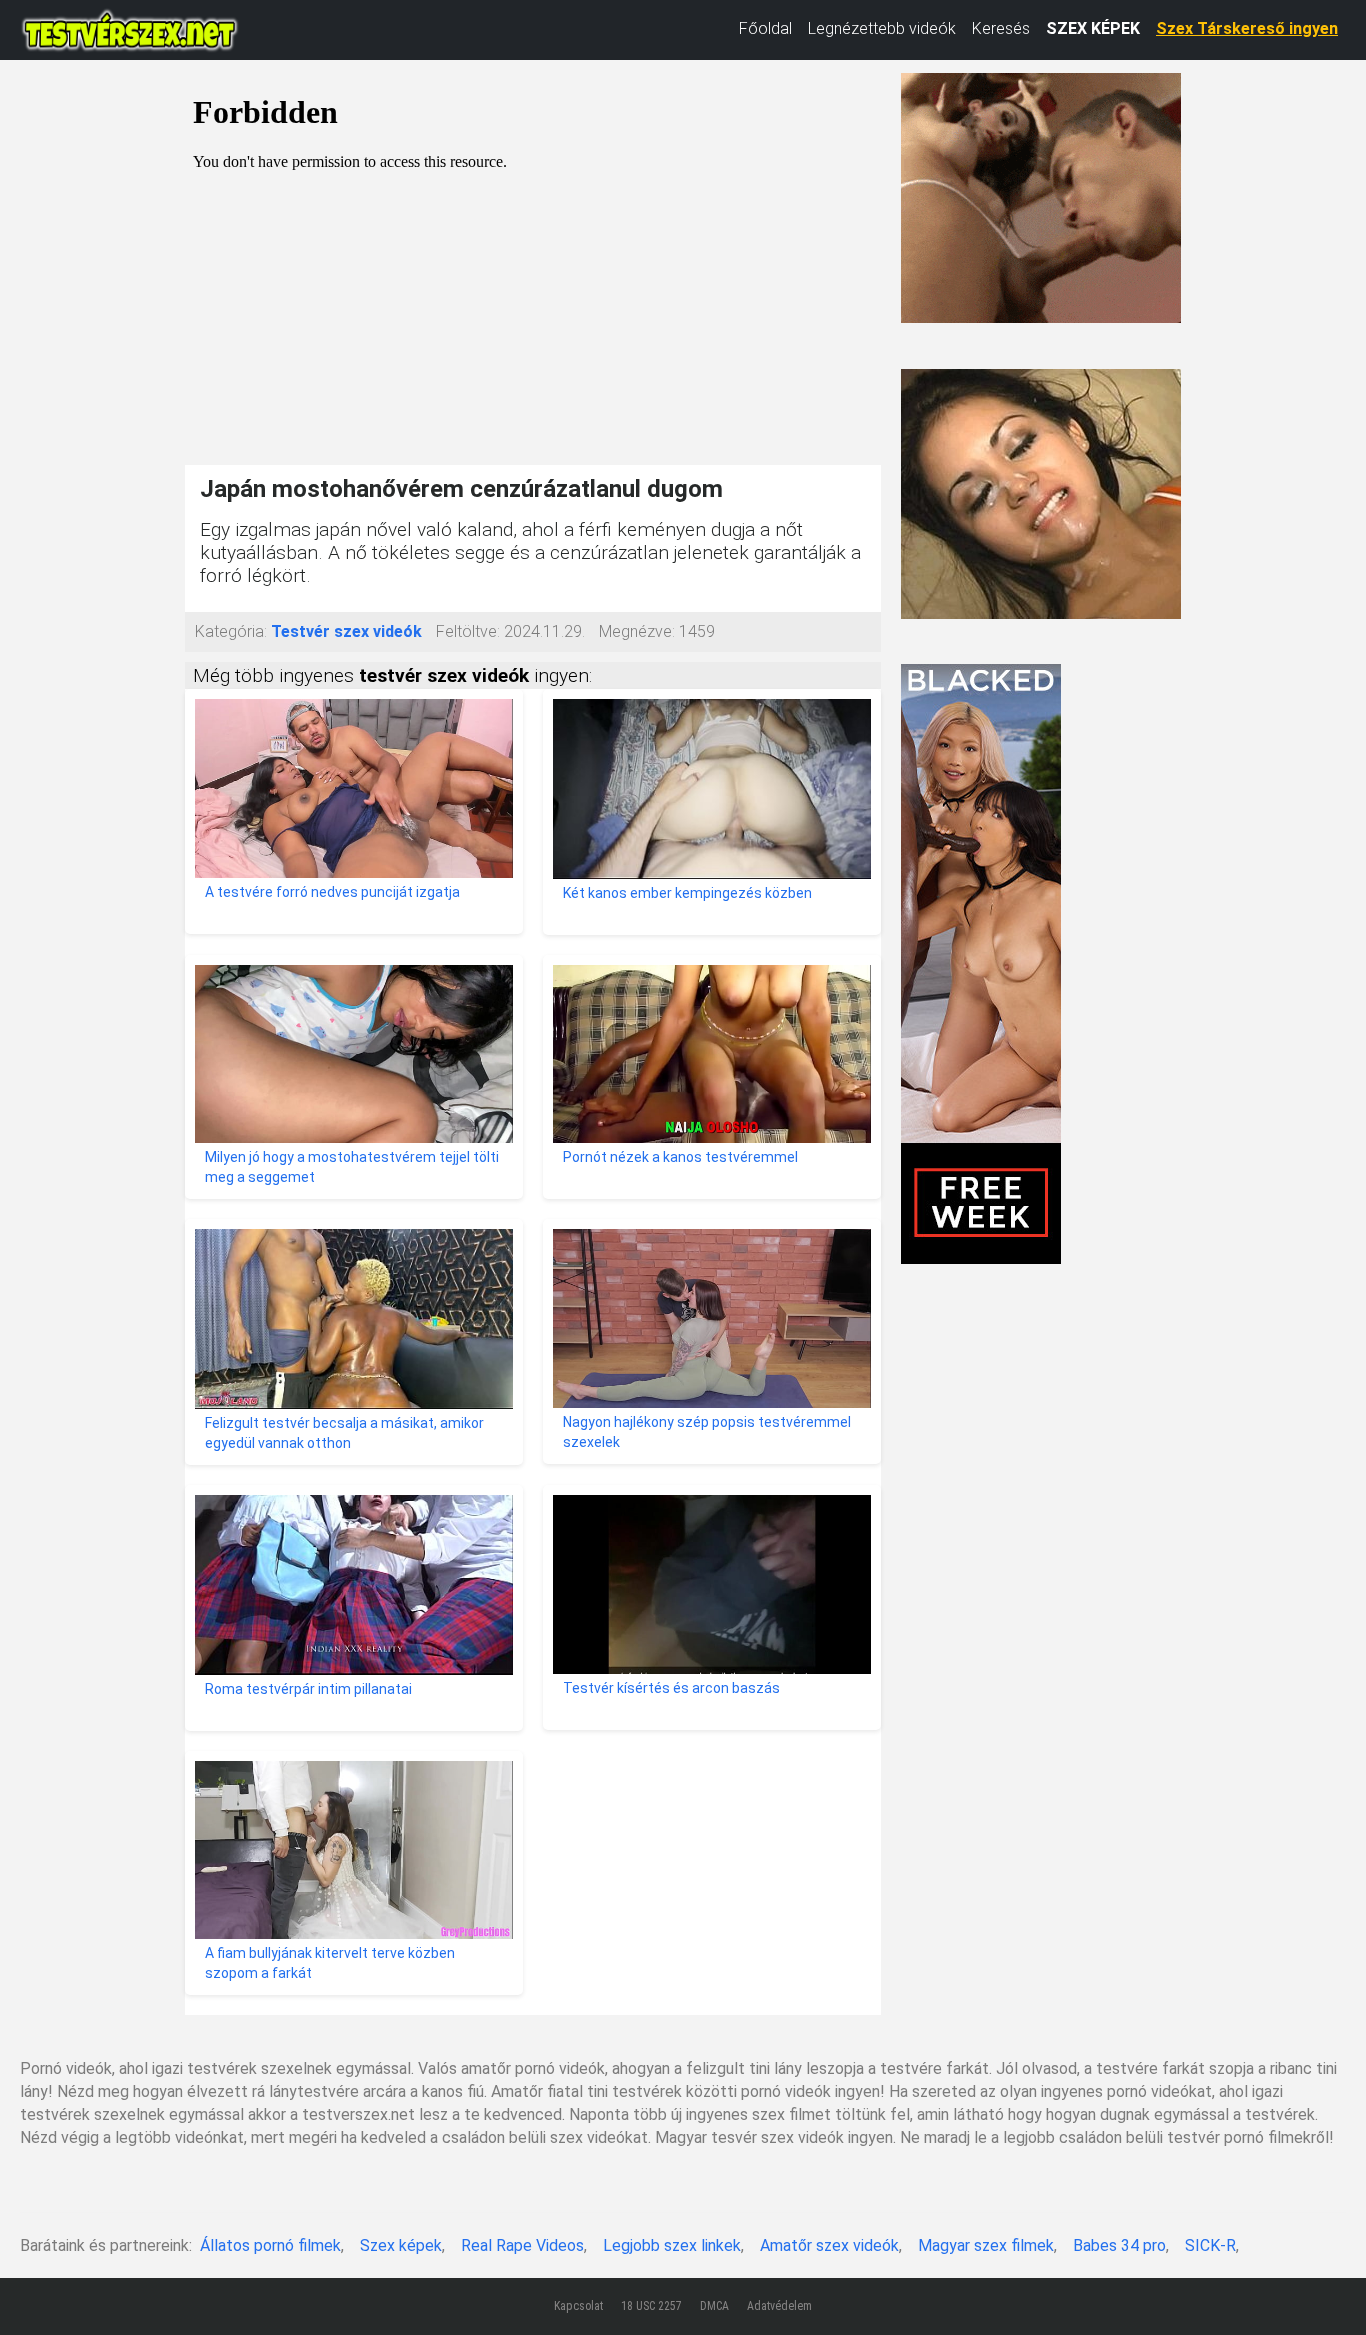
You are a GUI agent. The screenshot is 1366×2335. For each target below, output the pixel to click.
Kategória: (231, 631)
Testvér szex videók (346, 631)
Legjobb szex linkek (672, 2245)
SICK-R (1210, 2245)
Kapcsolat (578, 2306)
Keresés (1001, 28)
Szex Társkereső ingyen (1247, 28)
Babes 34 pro (1119, 2245)
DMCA (714, 2306)
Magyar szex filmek (986, 2245)
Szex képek (401, 2245)
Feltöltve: (468, 631)
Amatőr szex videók (829, 2245)
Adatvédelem (779, 2306)
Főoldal (765, 28)
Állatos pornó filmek (270, 2245)
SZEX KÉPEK (1093, 28)
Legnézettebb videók (882, 28)
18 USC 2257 (651, 2306)
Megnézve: (637, 631)
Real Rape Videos (522, 2245)
